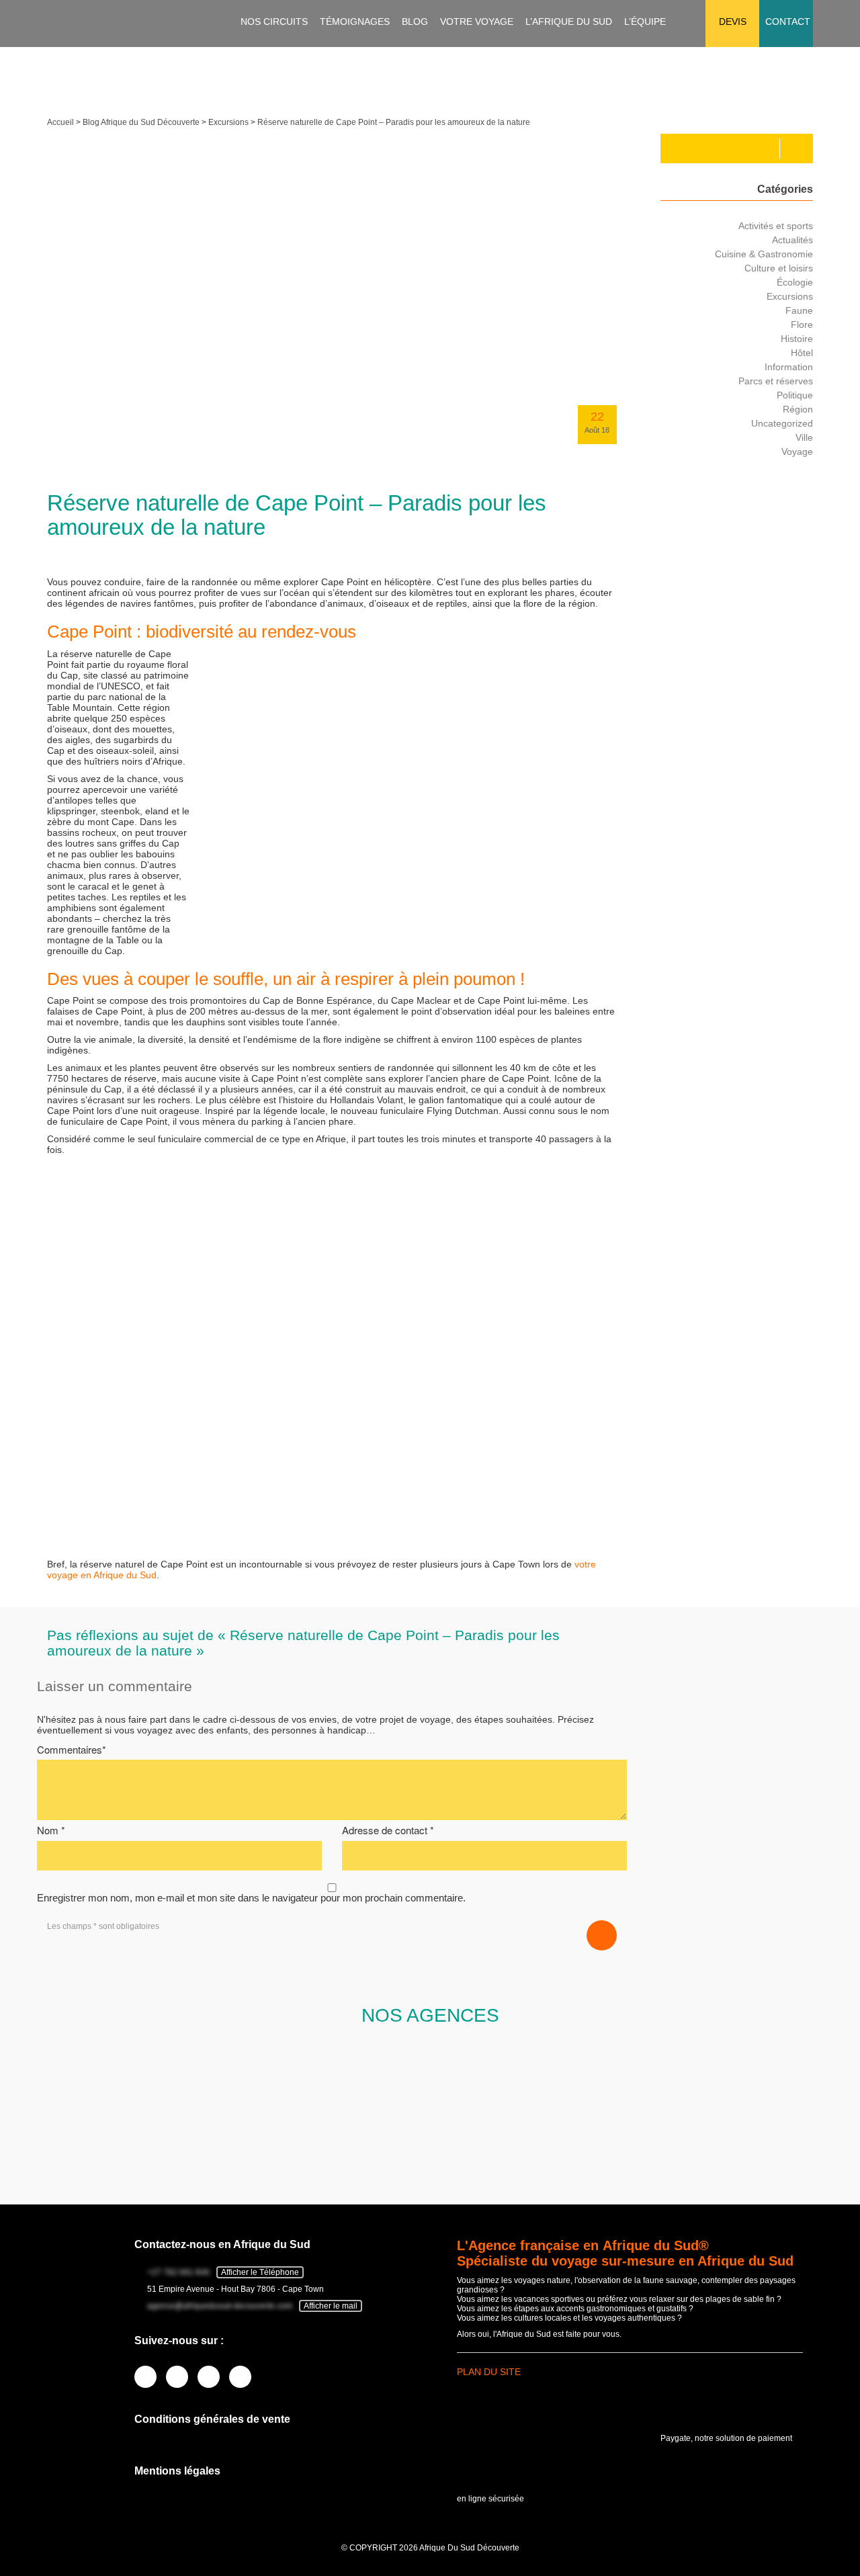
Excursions (228, 122)
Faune (799, 310)
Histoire (797, 339)
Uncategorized (782, 423)
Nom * (51, 1830)
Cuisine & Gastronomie (764, 254)
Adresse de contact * (388, 1830)
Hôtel (802, 353)
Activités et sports (776, 226)
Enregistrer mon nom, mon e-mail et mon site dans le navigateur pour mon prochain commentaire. (251, 1898)
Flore (802, 325)
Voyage (797, 452)
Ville (804, 437)
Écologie (795, 282)
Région (798, 409)
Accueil (60, 122)
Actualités (792, 240)
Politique (795, 395)
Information (789, 367)
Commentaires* (72, 1749)
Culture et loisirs (779, 268)
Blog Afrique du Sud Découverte (141, 122)
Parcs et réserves (776, 381)
